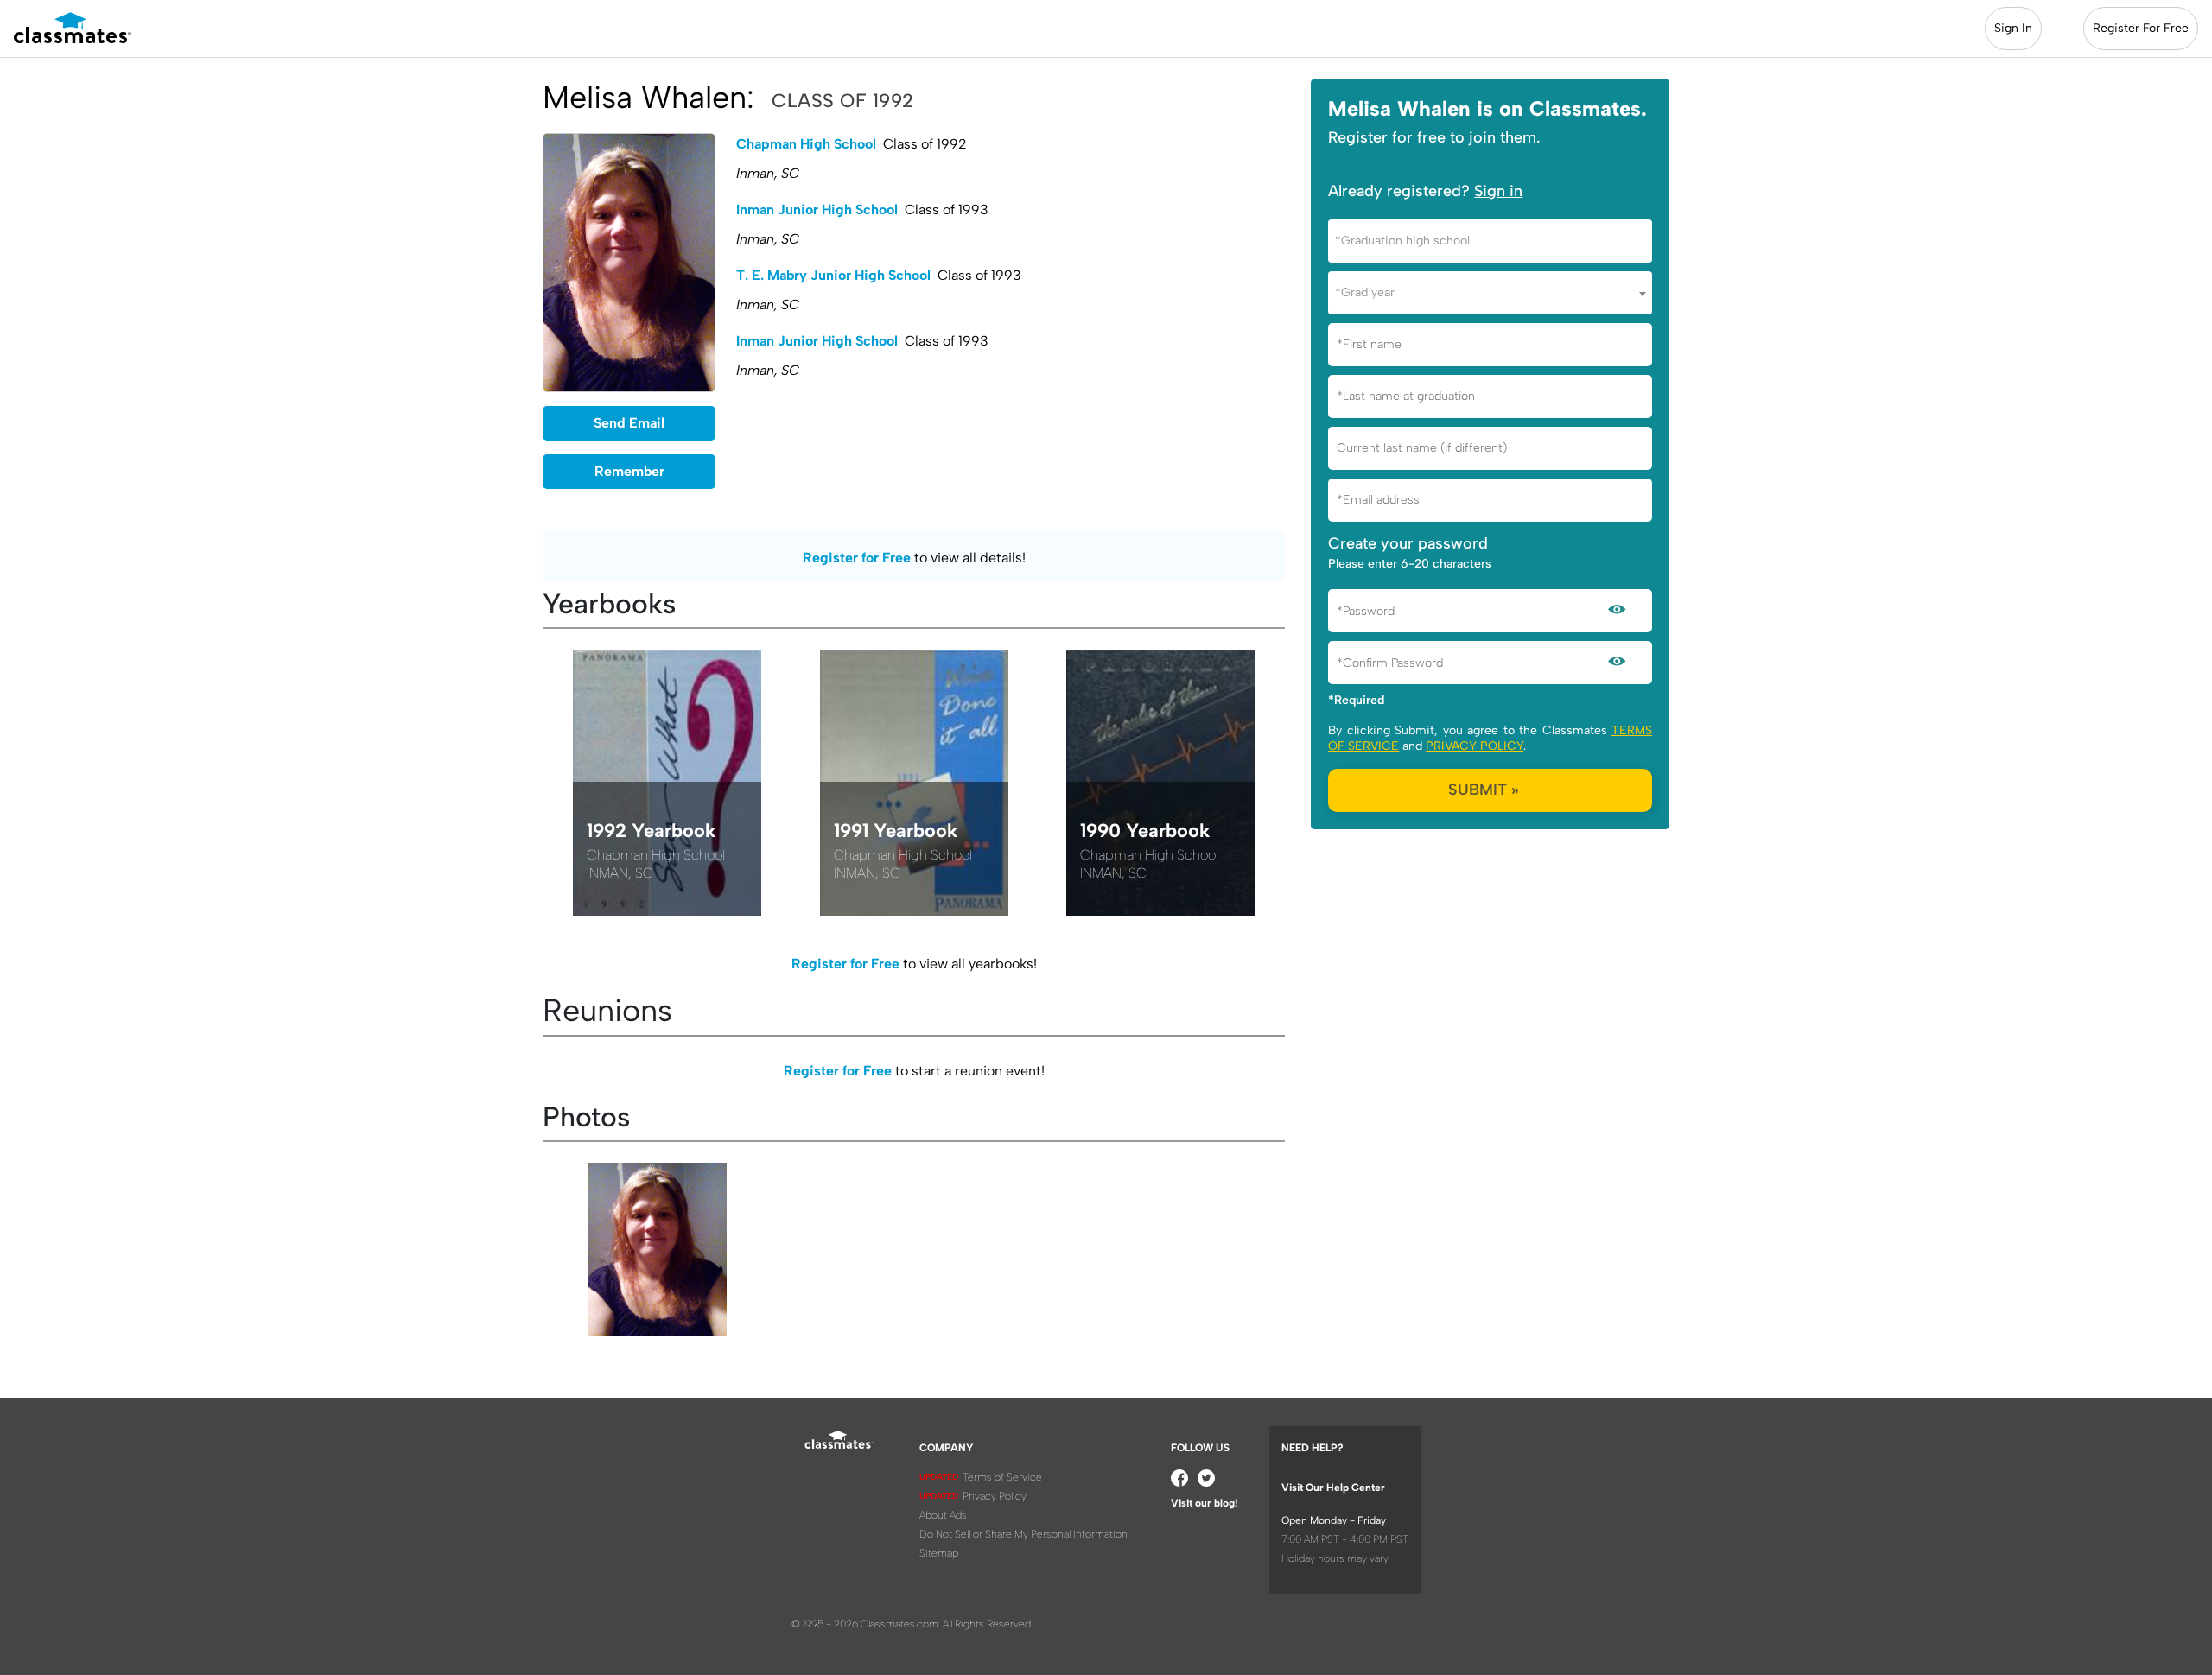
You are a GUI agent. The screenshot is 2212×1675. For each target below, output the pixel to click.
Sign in (1498, 191)
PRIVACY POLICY (1475, 746)
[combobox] (1490, 241)
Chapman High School (806, 144)
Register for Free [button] (857, 558)
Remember (629, 471)
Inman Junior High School (817, 209)
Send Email (629, 423)
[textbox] (1490, 241)
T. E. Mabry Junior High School (833, 275)
